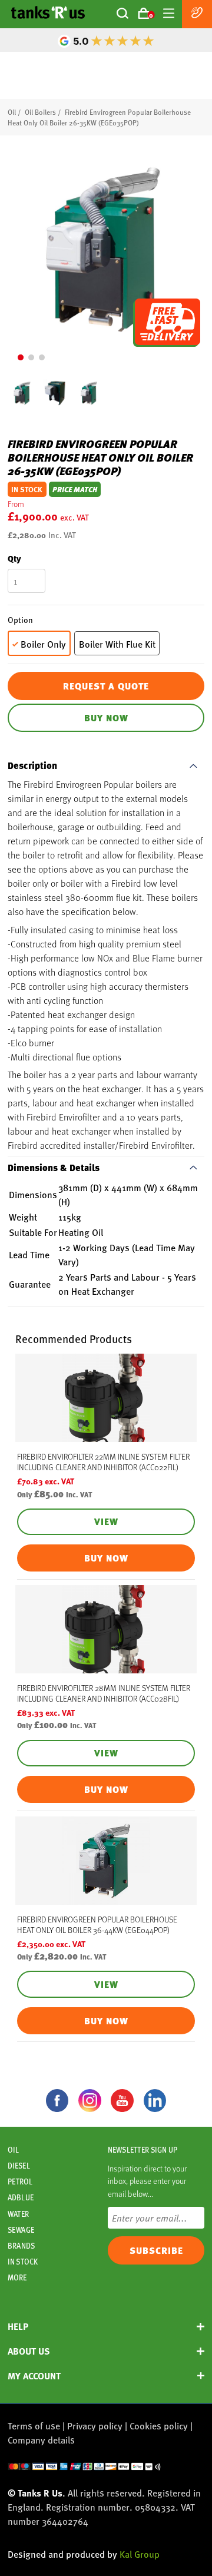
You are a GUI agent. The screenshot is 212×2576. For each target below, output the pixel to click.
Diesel (19, 2166)
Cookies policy (159, 2426)
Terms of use (34, 2426)
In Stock (23, 2262)
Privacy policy (95, 2426)
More (17, 2277)
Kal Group (140, 2554)
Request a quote (106, 686)
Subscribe (156, 2250)
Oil (12, 112)
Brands (21, 2246)
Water (18, 2214)
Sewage (21, 2230)
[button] (21, 357)
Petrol (20, 2182)
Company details (41, 2440)
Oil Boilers (40, 112)
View (106, 1521)
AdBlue (21, 2197)
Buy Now (106, 718)
